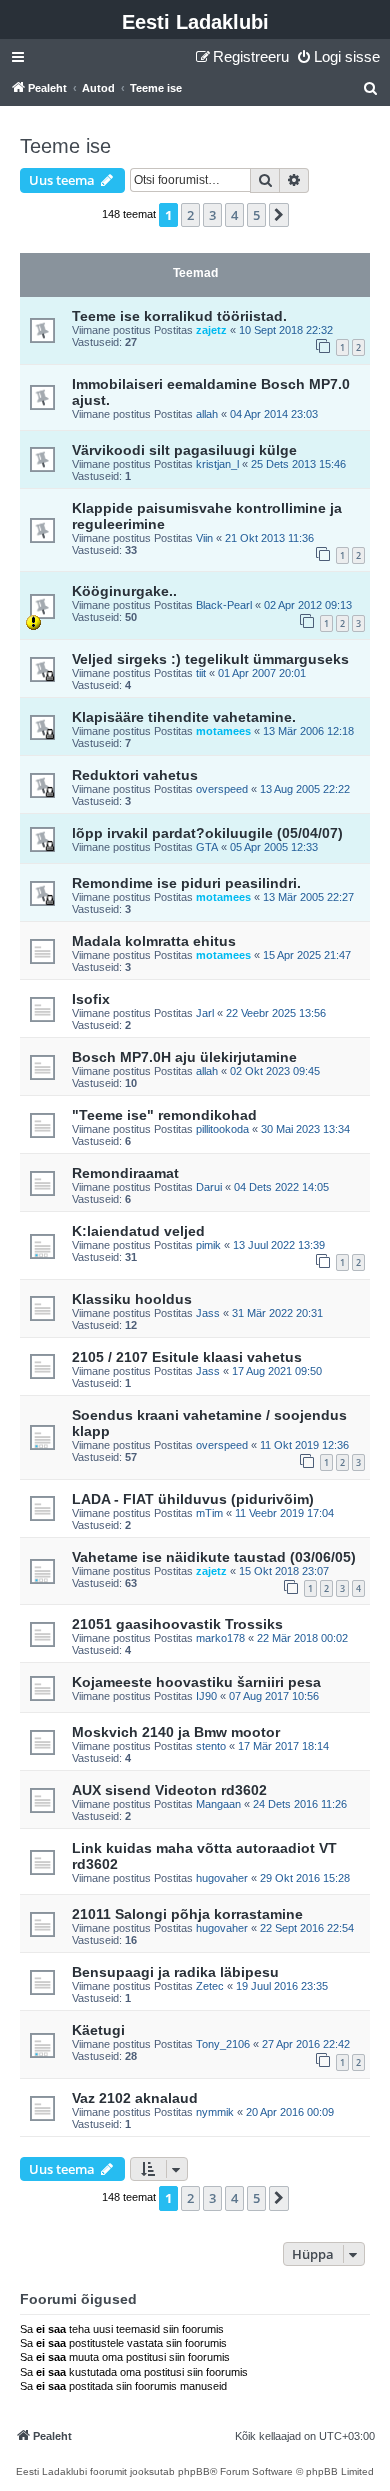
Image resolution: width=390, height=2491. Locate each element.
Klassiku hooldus (132, 1299)
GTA (207, 847)
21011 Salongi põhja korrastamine (187, 1914)
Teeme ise (65, 146)
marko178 (220, 1638)
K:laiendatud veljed (138, 1231)
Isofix (91, 999)
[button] (279, 215)
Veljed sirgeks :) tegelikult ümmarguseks (210, 659)
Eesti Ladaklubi (195, 22)
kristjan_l (217, 464)
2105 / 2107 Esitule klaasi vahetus (187, 1357)
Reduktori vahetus (135, 775)
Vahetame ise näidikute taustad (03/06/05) (214, 1557)
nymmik (215, 2112)
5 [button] (256, 215)
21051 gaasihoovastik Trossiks (177, 1624)
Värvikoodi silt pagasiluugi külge (184, 450)
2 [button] (190, 215)
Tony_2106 (223, 2044)
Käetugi (98, 2030)
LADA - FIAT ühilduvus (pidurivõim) (193, 1499)
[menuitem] (338, 57)
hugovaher (222, 1878)
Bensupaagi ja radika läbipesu (175, 1972)
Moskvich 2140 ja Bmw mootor (176, 1732)
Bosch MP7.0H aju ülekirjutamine (184, 1057)
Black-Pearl (224, 605)
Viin (204, 538)
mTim (209, 1513)
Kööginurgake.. (124, 591)
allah (207, 414)
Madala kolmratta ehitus (154, 941)
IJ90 (206, 1696)
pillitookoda (222, 1129)
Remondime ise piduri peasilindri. (186, 883)
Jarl (205, 1013)
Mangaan (218, 1804)
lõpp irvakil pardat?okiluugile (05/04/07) (207, 833)
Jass (208, 1313)
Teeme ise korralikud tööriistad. (179, 316)
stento (211, 1746)
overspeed (222, 789)
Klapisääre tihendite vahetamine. (184, 717)
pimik (208, 1245)
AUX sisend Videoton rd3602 (169, 1790)
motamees (223, 731)
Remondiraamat (125, 1173)
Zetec (210, 1986)
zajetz (211, 330)
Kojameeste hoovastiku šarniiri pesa (196, 1682)
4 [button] (234, 215)
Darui (209, 1187)
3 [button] (212, 215)
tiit (201, 673)
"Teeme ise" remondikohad (164, 1115)
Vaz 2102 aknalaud (135, 2098)
